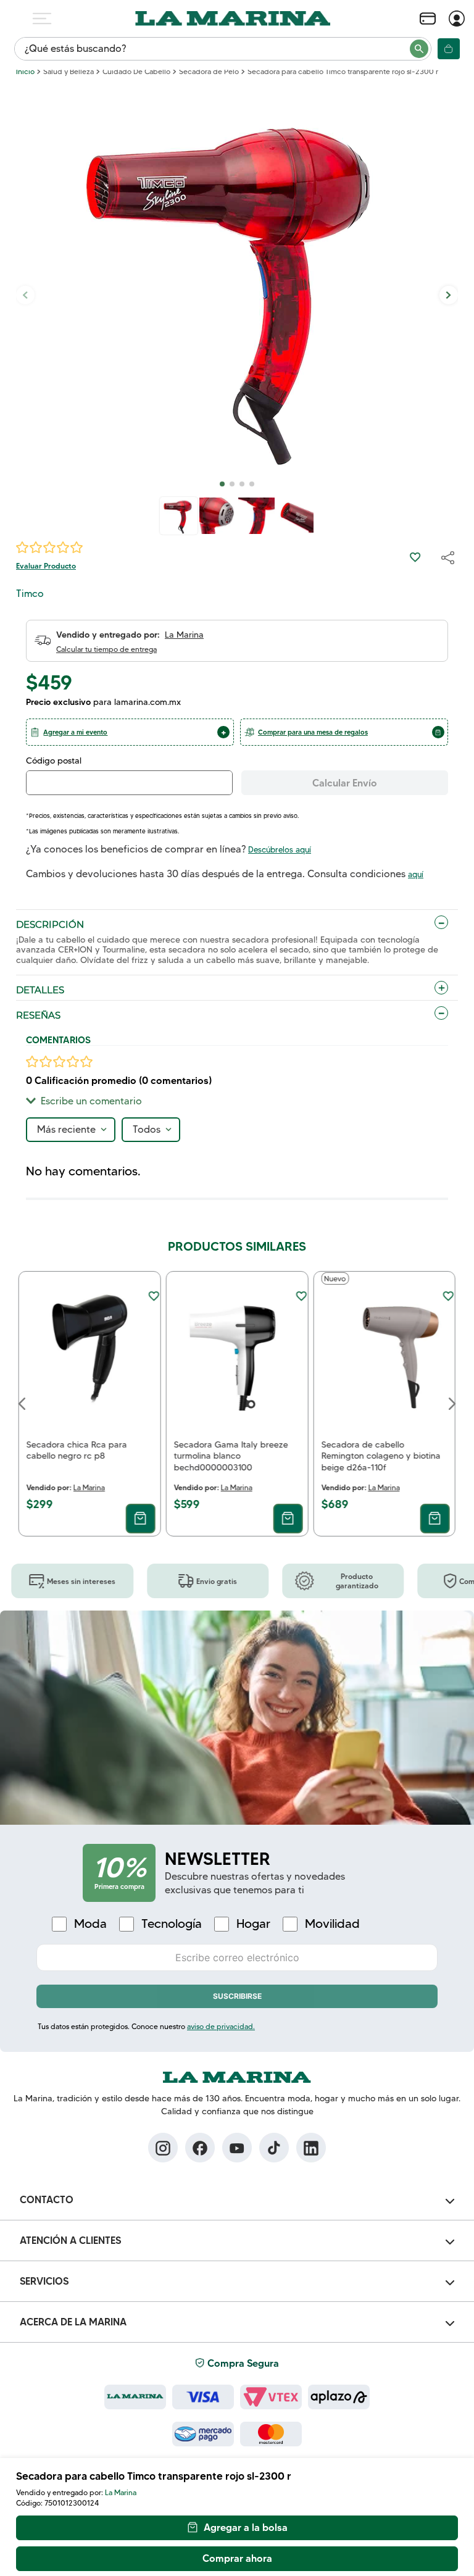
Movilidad (332, 1924)
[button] (130, 732)
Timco (30, 594)
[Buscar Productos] (420, 49)
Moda (90, 1924)
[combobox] (223, 49)
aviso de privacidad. (221, 2026)
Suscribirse (237, 1996)
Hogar (253, 1924)
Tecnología (172, 1924)
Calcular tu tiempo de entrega (106, 649)
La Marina (121, 2492)
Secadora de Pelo (209, 72)
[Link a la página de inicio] (25, 72)
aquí (416, 874)
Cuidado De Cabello (136, 72)
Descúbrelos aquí (280, 849)
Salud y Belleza (69, 72)
